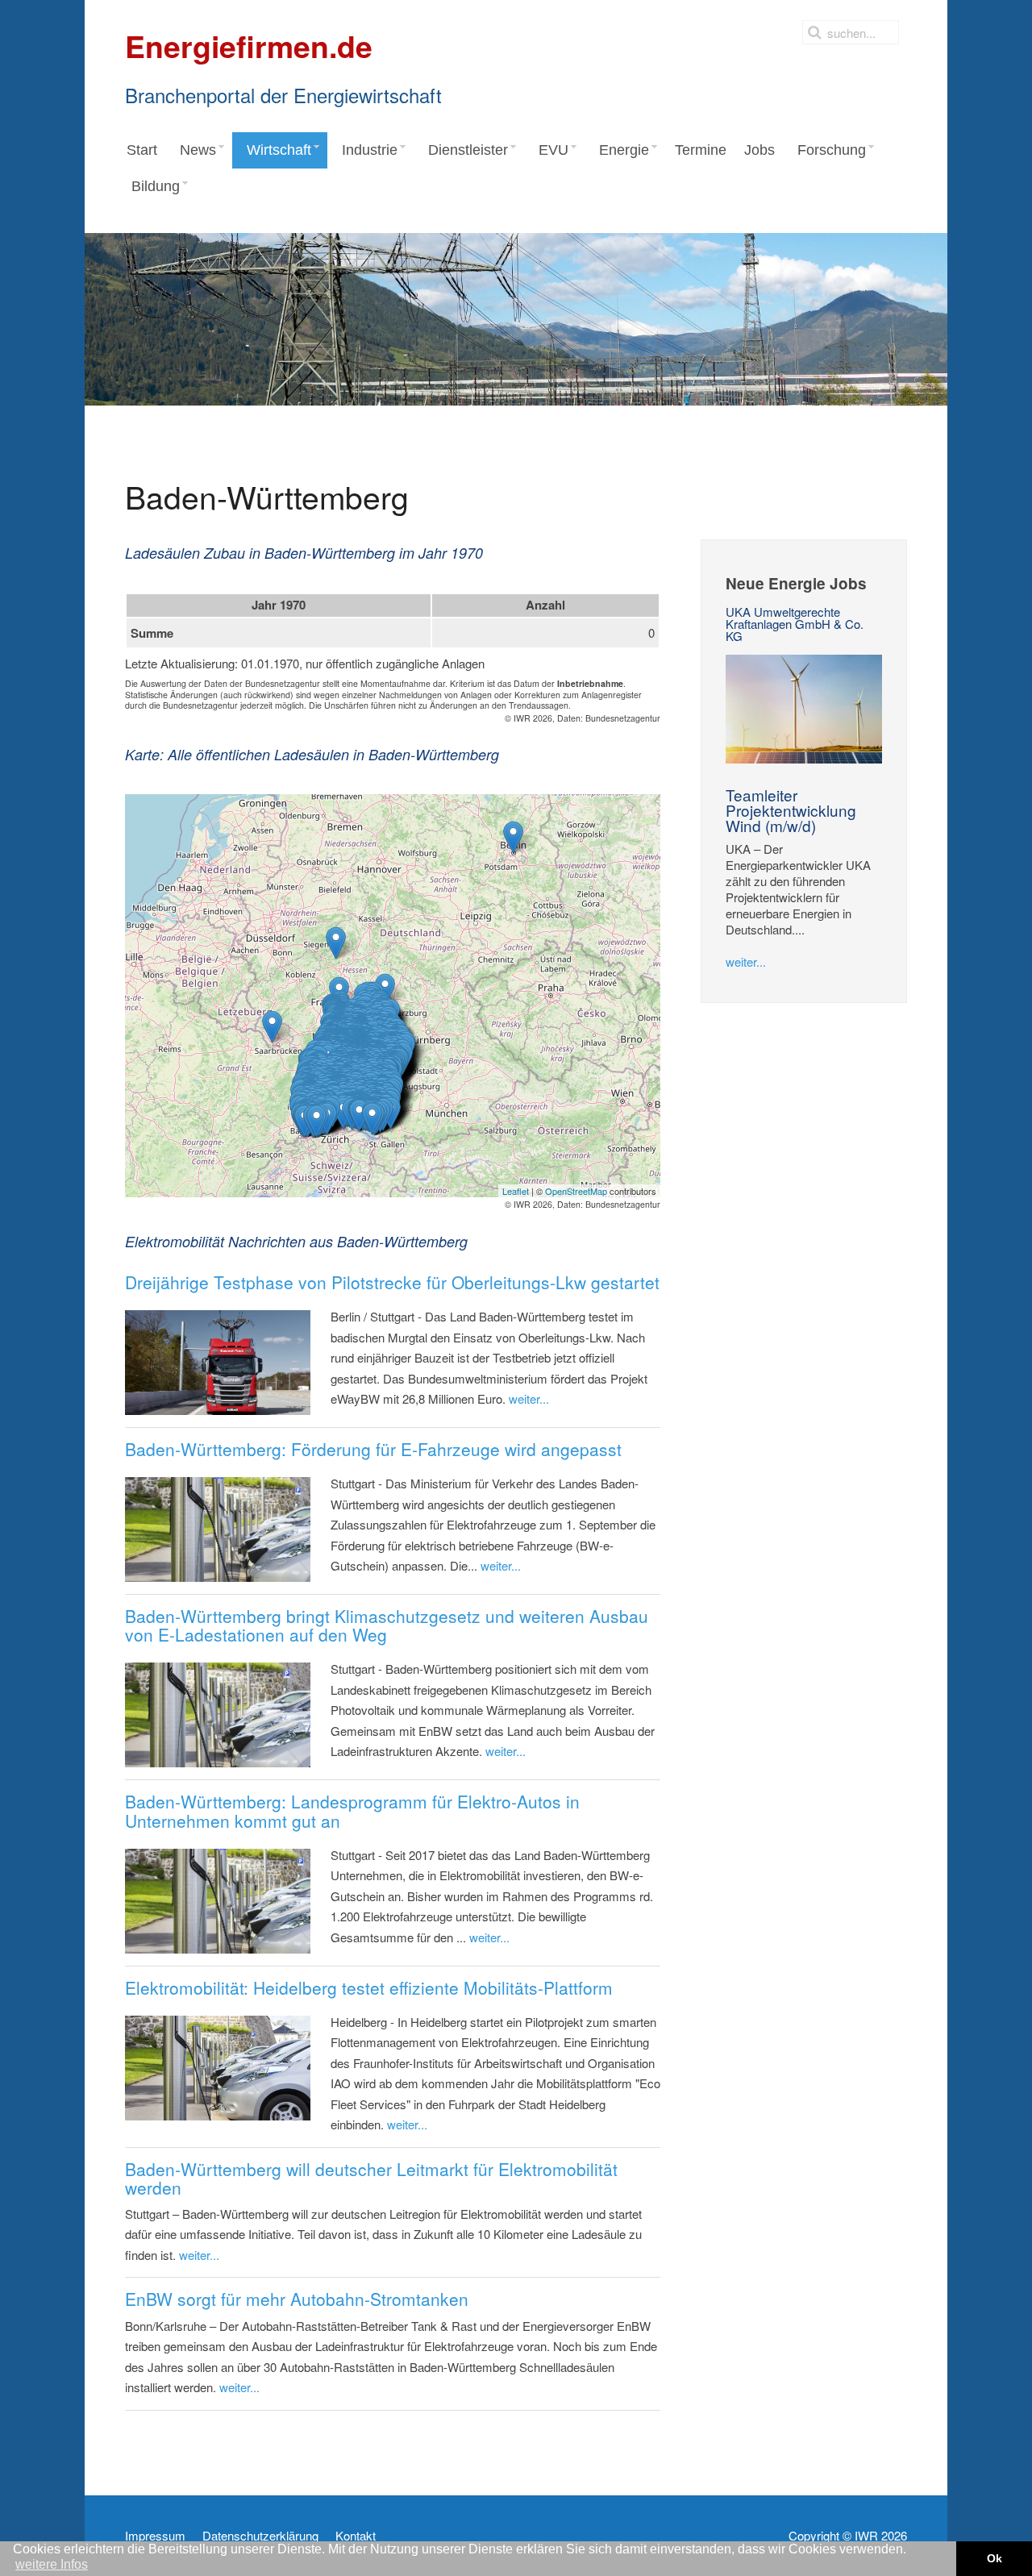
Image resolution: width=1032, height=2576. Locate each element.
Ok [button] (995, 2558)
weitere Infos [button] (52, 2564)
